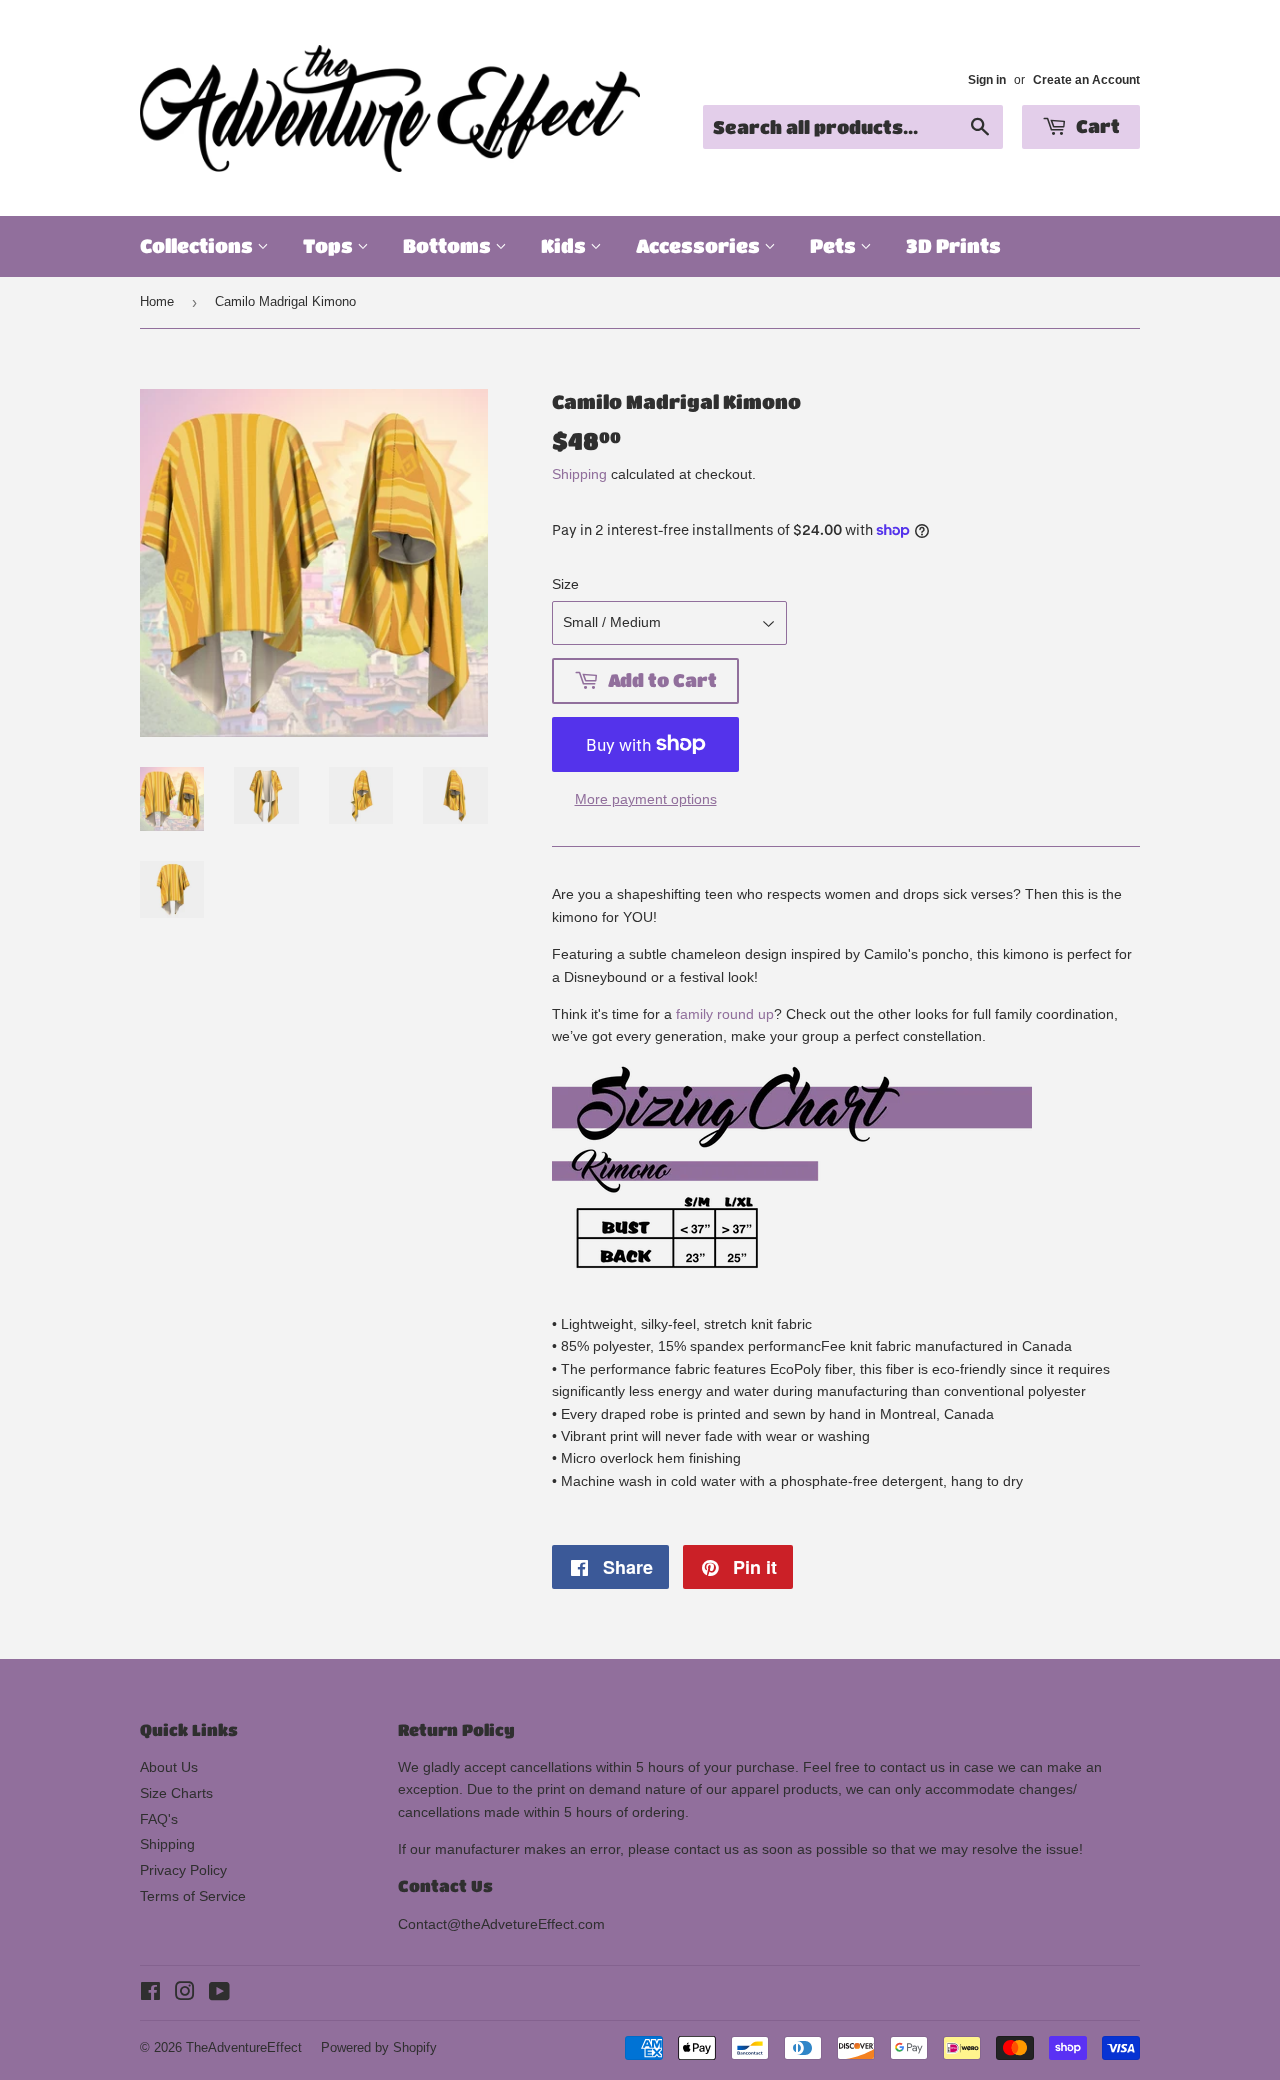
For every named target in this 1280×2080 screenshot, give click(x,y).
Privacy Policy (183, 1870)
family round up (725, 1014)
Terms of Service (193, 1896)
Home (157, 301)
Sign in (987, 80)
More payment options (646, 799)
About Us (169, 1767)
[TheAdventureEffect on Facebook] (150, 1994)
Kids (565, 245)
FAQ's (159, 1819)
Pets (835, 245)
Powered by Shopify (379, 2047)
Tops (330, 245)
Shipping (579, 474)
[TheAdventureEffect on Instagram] (185, 1994)
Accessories (700, 245)
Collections (198, 245)
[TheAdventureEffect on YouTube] (219, 1994)
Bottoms (449, 245)
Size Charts (176, 1793)
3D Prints (953, 245)
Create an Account (1086, 80)
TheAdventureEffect (244, 2047)
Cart (1096, 126)
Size (565, 584)
